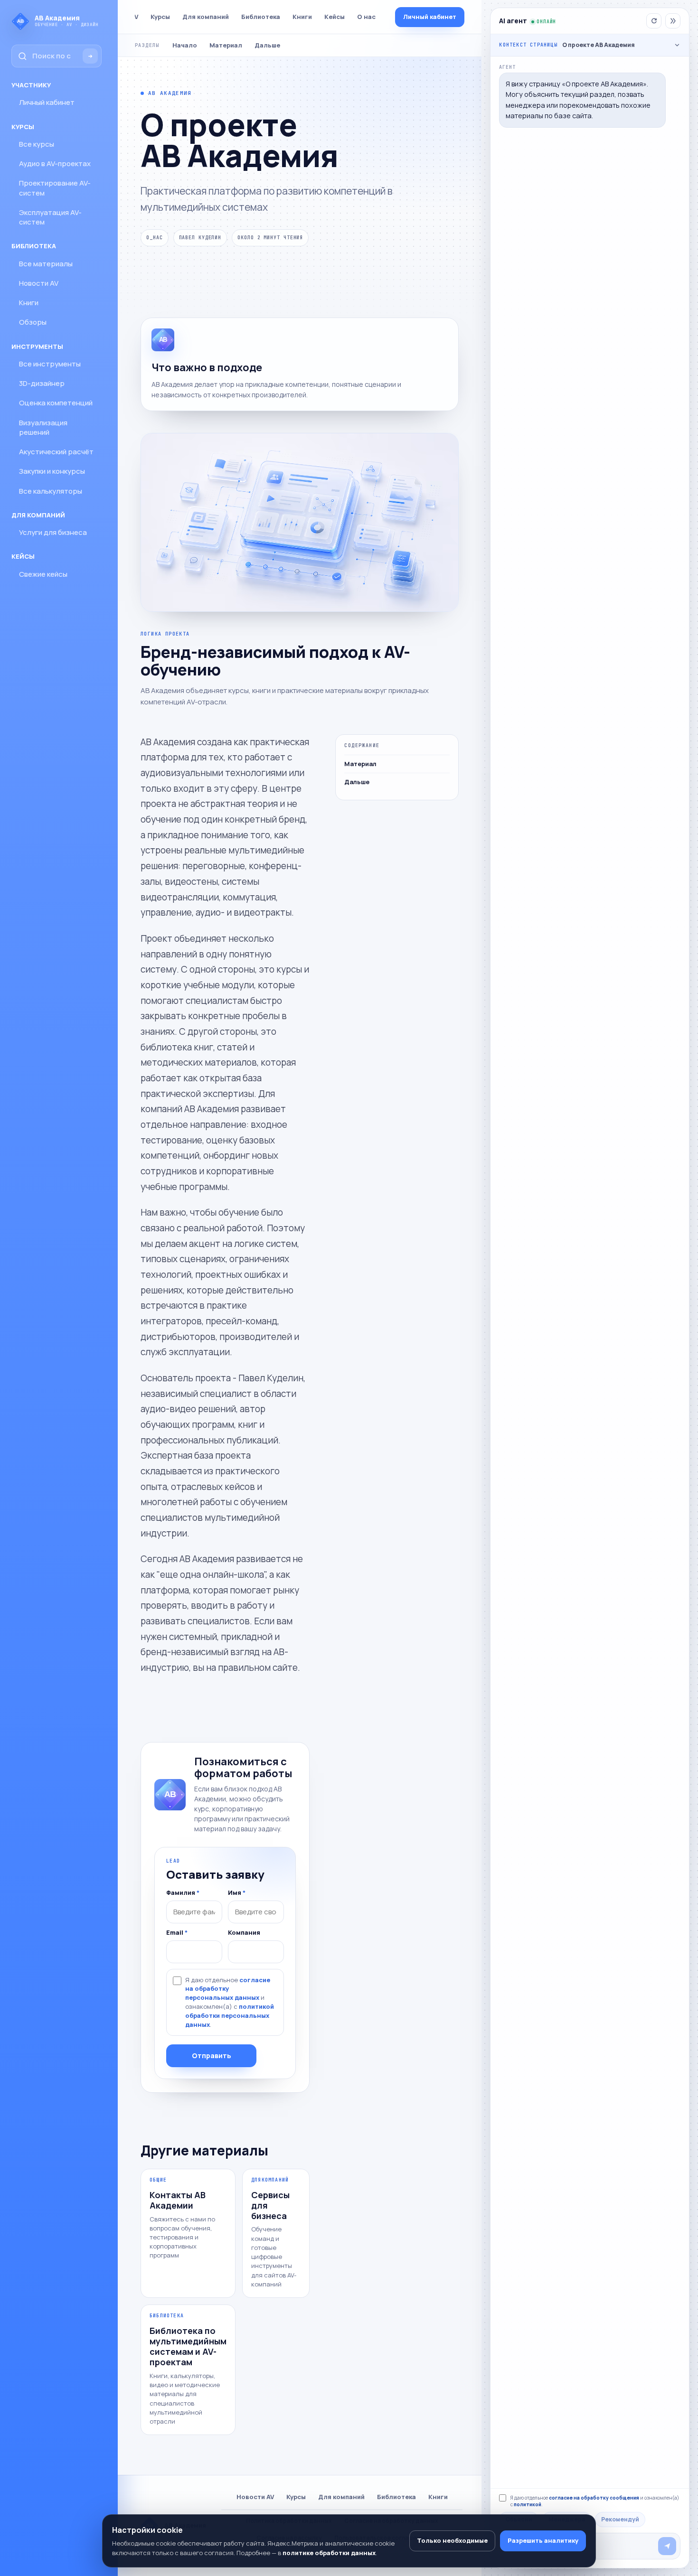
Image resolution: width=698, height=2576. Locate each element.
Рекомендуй (620, 2519)
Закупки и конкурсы (52, 471)
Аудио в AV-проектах (55, 164)
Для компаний (206, 17)
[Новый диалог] (654, 21)
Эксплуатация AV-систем (50, 217)
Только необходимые (452, 2540)
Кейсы (335, 17)
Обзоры (33, 322)
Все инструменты (50, 364)
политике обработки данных (329, 2553)
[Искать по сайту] (90, 56)
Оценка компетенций (56, 403)
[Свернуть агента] (673, 21)
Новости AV (39, 283)
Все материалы (46, 264)
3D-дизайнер (42, 383)
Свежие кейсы (43, 574)
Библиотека (261, 17)
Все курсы (37, 144)
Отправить (212, 2056)
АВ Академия (170, 93)
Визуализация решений (43, 427)
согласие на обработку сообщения (594, 2498)
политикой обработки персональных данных (230, 2015)
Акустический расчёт (56, 452)
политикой (528, 2504)
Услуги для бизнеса (53, 532)
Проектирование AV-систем (55, 188)
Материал (226, 45)
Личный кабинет (47, 102)
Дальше (267, 45)
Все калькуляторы (51, 491)
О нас (366, 17)
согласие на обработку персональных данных (228, 1989)
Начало (185, 45)
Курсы (160, 17)
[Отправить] (667, 2546)
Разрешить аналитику (543, 2540)
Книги (29, 303)
